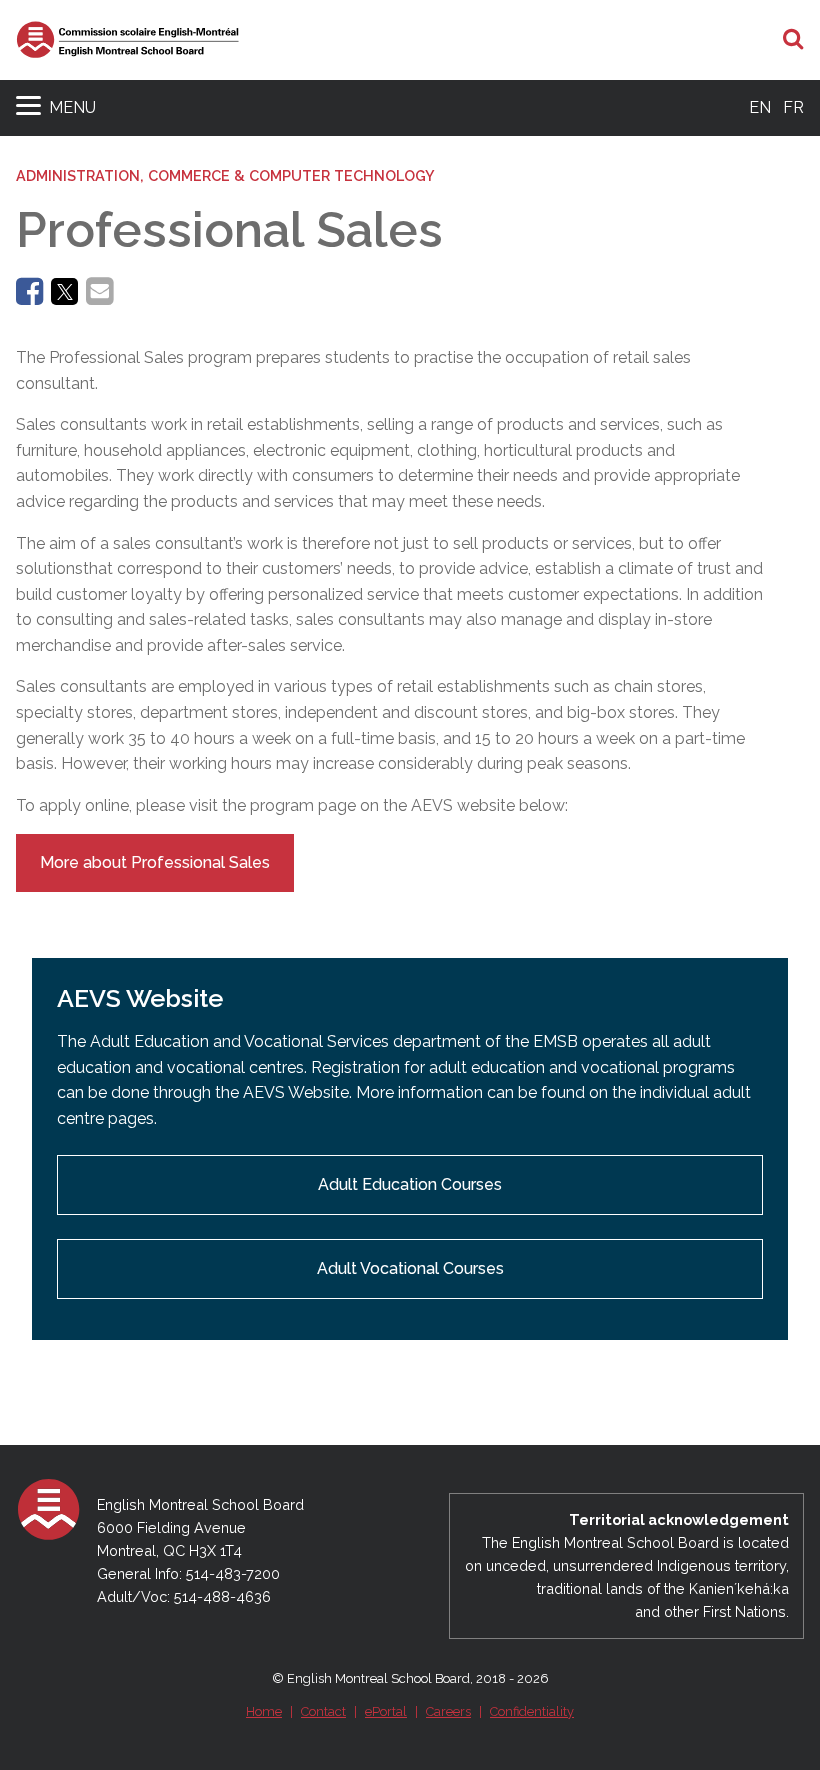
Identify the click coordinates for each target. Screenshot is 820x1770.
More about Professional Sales (155, 862)
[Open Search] (793, 40)
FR (793, 107)
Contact (323, 1711)
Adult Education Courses (410, 1184)
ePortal (386, 1711)
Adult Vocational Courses (410, 1268)
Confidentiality (532, 1711)
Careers (448, 1711)
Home (264, 1711)
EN (760, 107)
